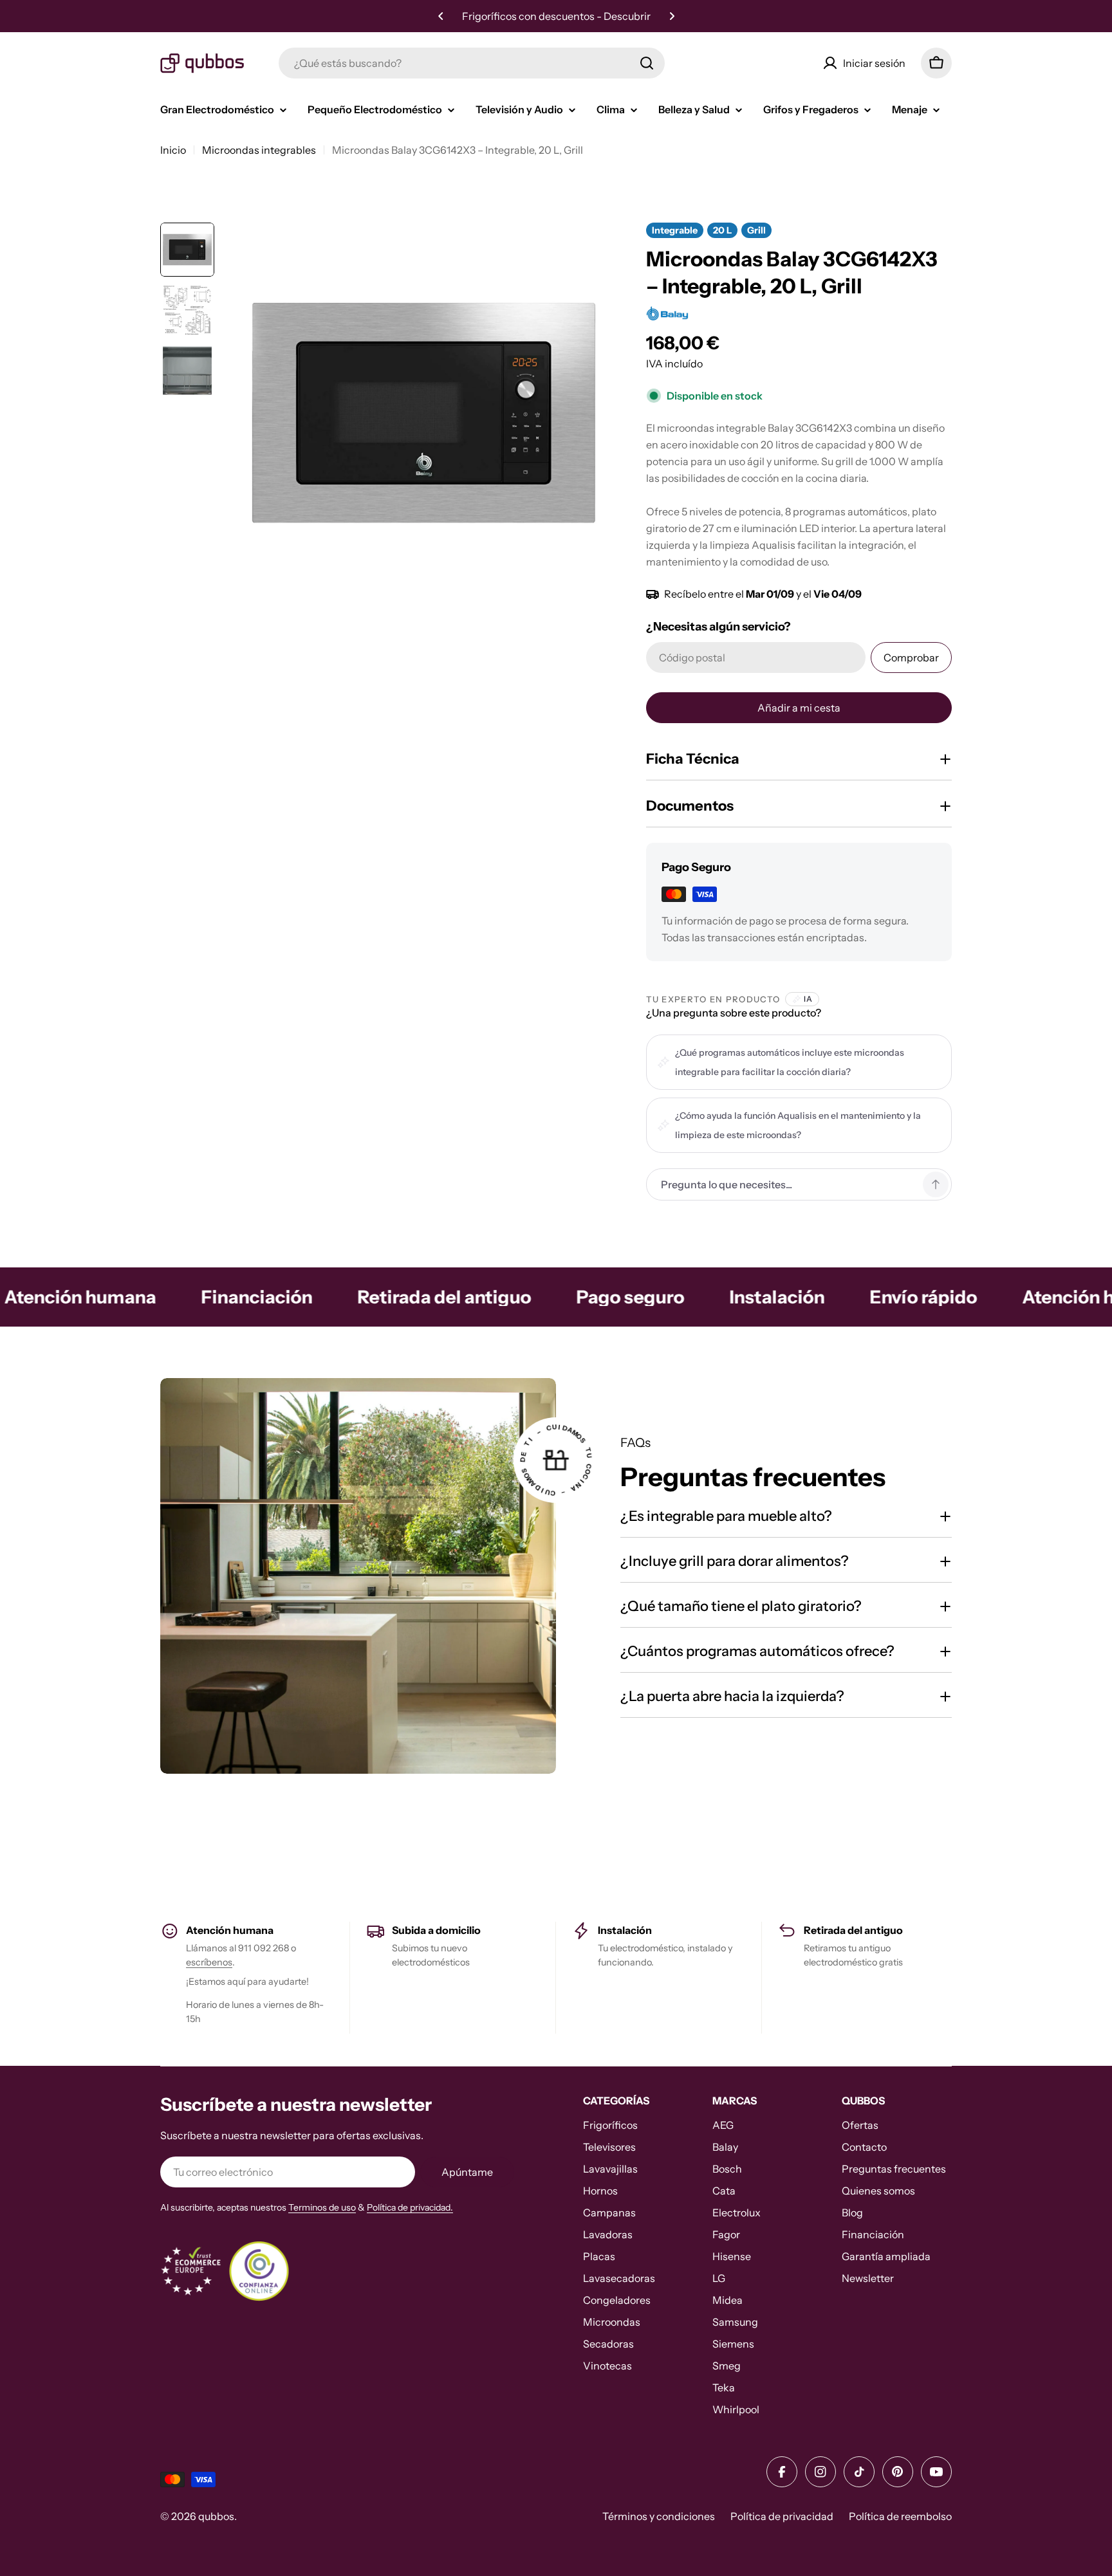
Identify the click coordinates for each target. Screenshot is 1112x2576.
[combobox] (472, 63)
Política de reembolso (900, 2516)
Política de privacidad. (410, 2207)
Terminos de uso (322, 2207)
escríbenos (209, 1962)
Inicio (173, 150)
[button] (441, 16)
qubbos (216, 2516)
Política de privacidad (782, 2516)
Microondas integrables (259, 150)
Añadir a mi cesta (799, 708)
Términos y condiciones (659, 2516)
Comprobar (911, 658)
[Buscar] (647, 63)
